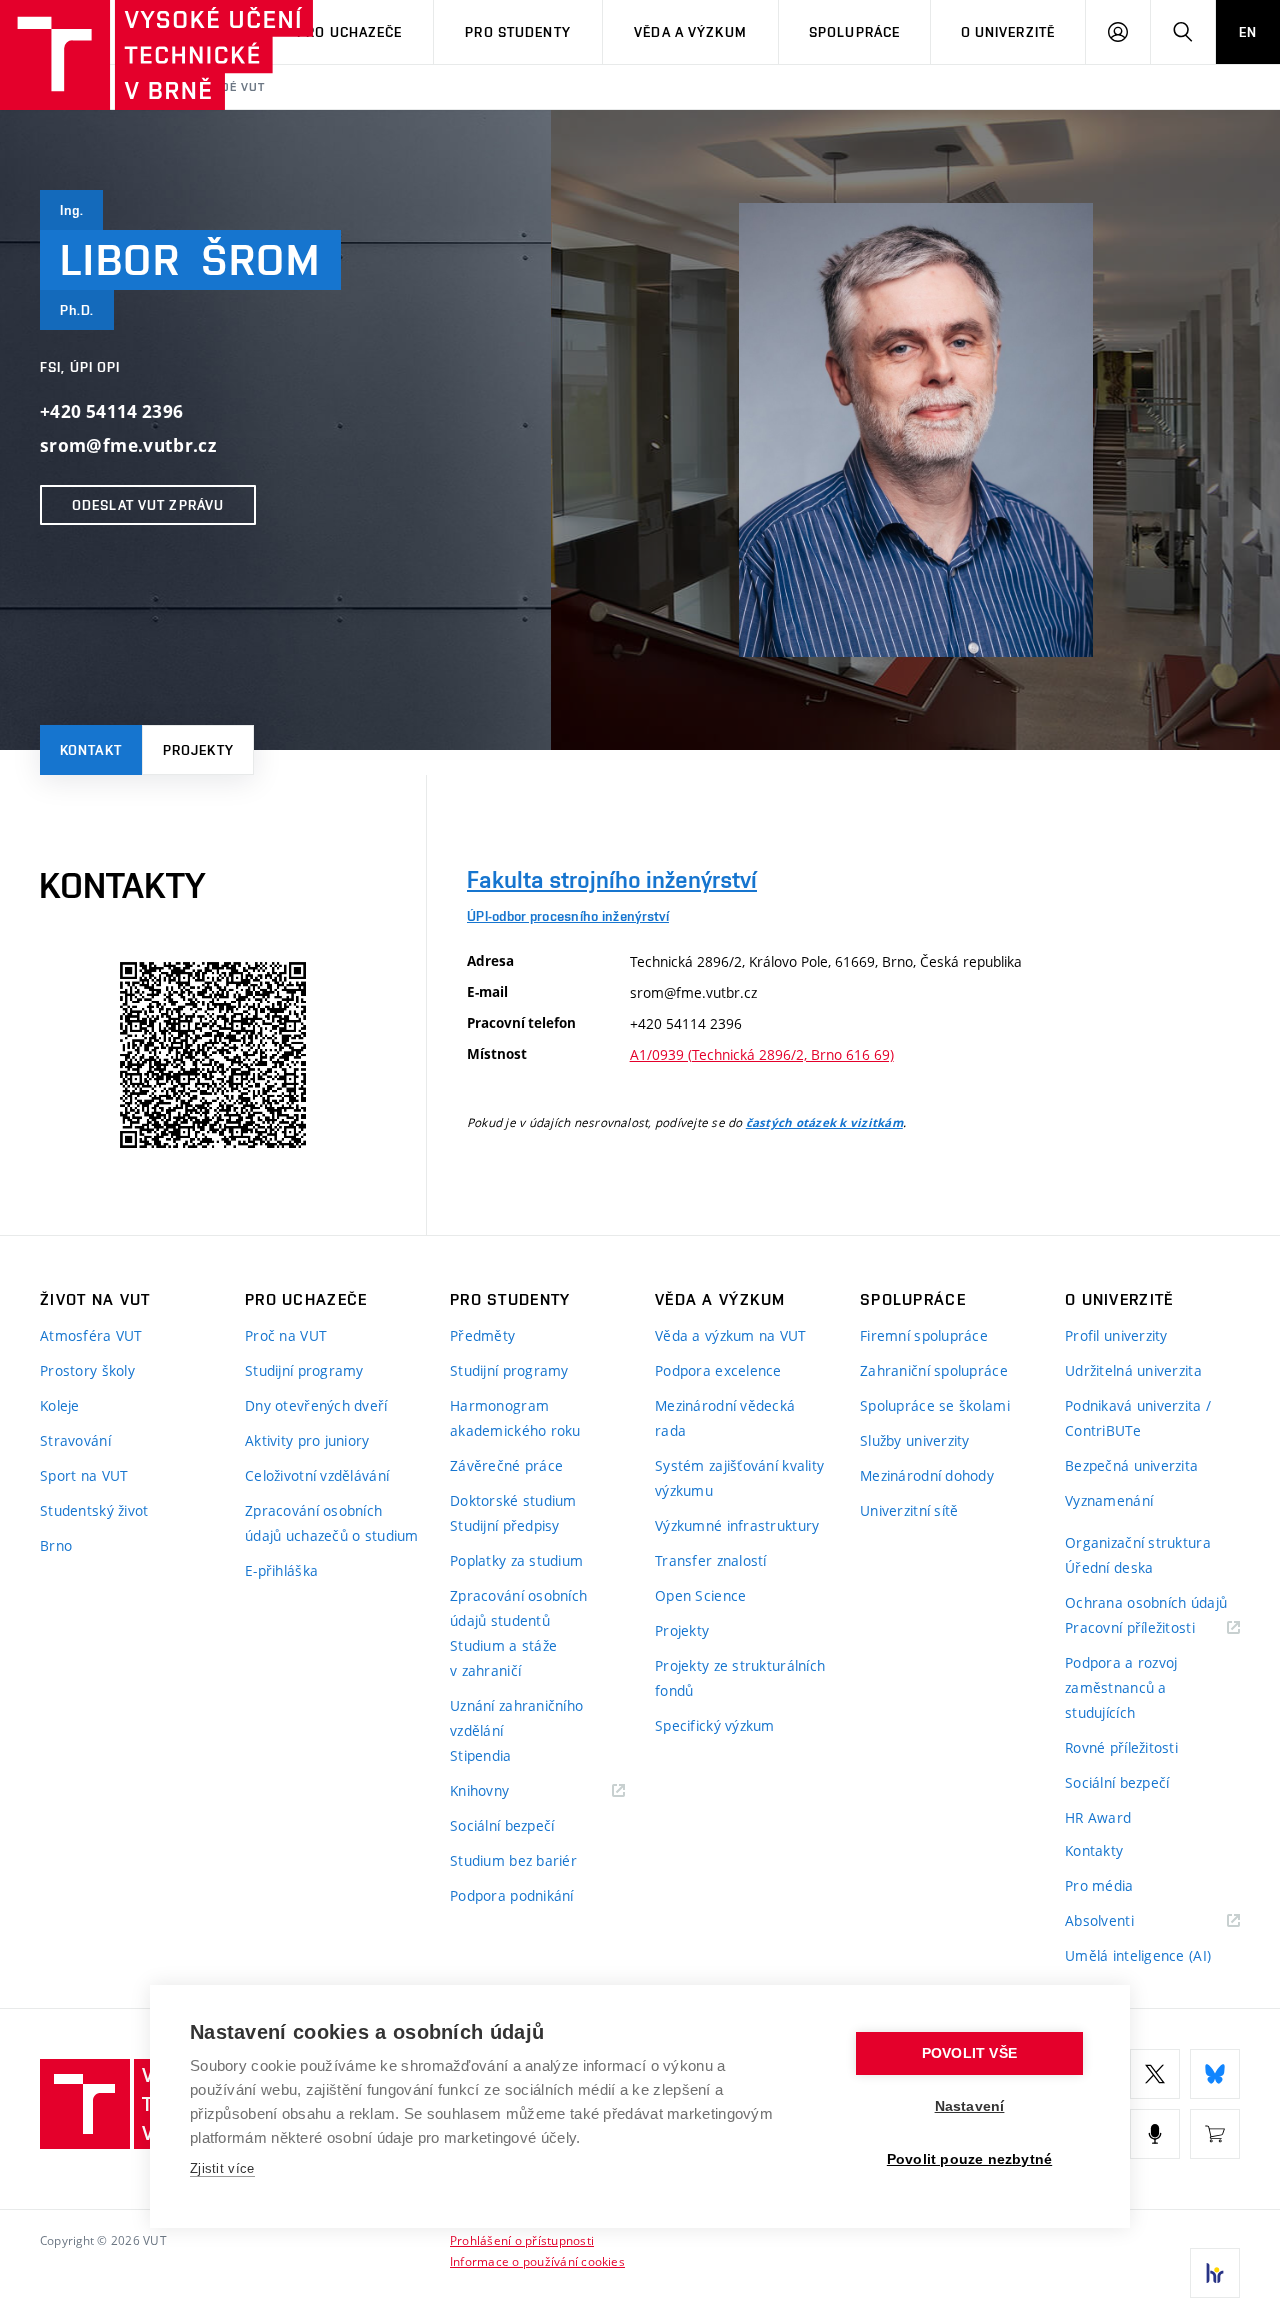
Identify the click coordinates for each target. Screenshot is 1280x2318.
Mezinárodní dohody (927, 1475)
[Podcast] (1155, 2134)
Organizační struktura (1138, 1542)
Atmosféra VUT (91, 1335)
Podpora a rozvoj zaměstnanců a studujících (1121, 1687)
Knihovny (505, 1791)
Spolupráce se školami (935, 1405)
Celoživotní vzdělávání (317, 1475)
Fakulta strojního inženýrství (612, 879)
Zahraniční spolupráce (934, 1370)
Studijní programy (304, 1370)
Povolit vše (969, 2053)
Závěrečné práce (506, 1465)
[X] (1155, 2074)
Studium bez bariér (513, 1860)
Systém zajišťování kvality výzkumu (739, 1478)
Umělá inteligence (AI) (1138, 1955)
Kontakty (1094, 1850)
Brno (56, 1545)
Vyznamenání (1109, 1500)
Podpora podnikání (512, 1895)
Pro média (1099, 1885)
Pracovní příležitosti (1152, 1628)
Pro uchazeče (349, 32)
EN (1248, 32)
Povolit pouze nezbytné (969, 2159)
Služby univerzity (915, 1440)
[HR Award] (1215, 2273)
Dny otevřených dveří (316, 1405)
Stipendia (481, 1755)
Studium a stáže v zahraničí (503, 1658)
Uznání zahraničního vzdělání (516, 1718)
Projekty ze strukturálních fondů (740, 1678)
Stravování (75, 1440)
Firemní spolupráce (924, 1335)
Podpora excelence (718, 1370)
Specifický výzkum (715, 1725)
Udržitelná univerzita (1133, 1370)
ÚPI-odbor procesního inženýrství (568, 916)
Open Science (700, 1595)
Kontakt (91, 750)
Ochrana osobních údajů (1146, 1602)
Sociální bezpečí (502, 1825)
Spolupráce (854, 32)
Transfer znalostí (711, 1560)
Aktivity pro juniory (307, 1440)
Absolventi (1124, 1921)
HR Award (1098, 1817)
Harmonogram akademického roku (515, 1418)
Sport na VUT (84, 1475)
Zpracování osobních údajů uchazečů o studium (332, 1523)
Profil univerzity (1116, 1335)
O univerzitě (1008, 32)
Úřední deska (1109, 1567)
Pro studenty (517, 32)
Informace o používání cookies (537, 2261)
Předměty (482, 1335)
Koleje (60, 1405)
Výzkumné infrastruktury (737, 1525)
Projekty (198, 750)
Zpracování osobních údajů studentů (518, 1608)
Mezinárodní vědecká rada (725, 1418)
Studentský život (94, 1510)
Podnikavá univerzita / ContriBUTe (1138, 1418)
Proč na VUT (286, 1335)
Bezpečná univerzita (1131, 1465)
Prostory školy (87, 1370)
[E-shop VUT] (1215, 2134)
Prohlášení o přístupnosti (522, 2240)
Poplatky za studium (516, 1560)
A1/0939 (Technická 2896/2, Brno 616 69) (762, 1054)
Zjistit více (222, 2168)
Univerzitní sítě (909, 1510)
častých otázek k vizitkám (824, 1123)
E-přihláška (281, 1570)
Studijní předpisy (505, 1525)
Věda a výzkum (690, 32)
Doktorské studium (513, 1500)
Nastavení (970, 2106)
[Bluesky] (1215, 2074)
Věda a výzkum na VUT (731, 1335)
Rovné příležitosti (1121, 1747)
